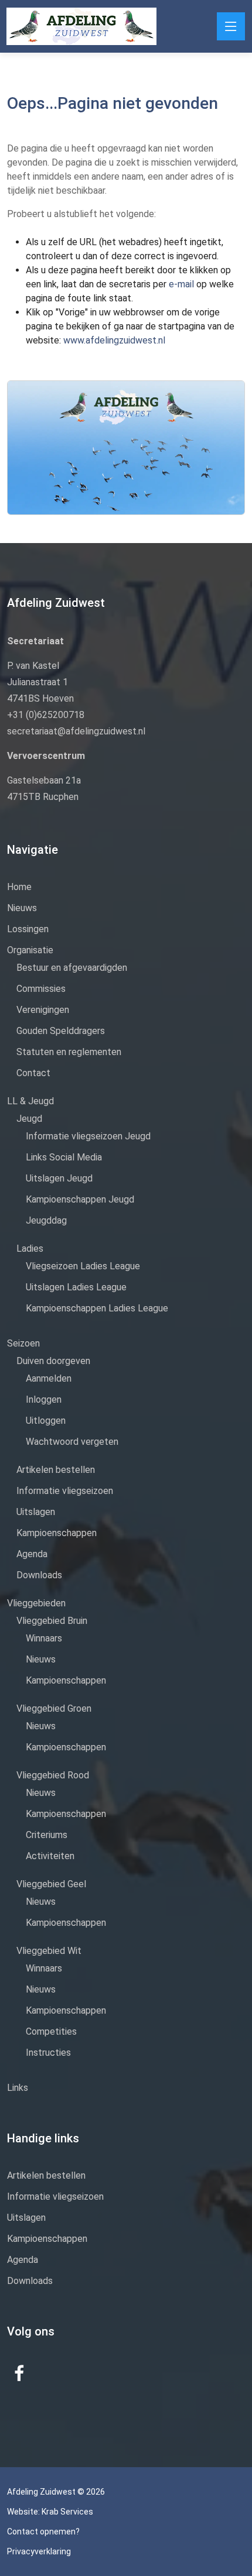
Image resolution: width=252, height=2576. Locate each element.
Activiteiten (50, 1856)
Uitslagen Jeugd (59, 1178)
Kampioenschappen (57, 1533)
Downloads (39, 1575)
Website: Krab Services (50, 2512)
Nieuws (22, 908)
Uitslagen (36, 1512)
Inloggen (44, 1399)
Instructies (48, 2053)
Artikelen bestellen (56, 1470)
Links (18, 2088)
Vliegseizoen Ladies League (83, 1266)
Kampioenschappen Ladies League (97, 1308)
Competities (51, 2031)
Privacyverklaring (39, 2551)
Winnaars (44, 1638)
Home (19, 887)
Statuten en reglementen (69, 1052)
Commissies (41, 989)
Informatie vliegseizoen (65, 1491)
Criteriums (47, 1835)
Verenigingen (43, 1010)
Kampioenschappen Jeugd (80, 1199)
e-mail (183, 284)
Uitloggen (46, 1421)
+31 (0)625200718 (46, 715)
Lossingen (28, 929)
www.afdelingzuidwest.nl (114, 340)
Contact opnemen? (43, 2532)
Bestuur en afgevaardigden (72, 968)
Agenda (32, 1554)
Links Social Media (64, 1157)
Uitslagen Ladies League (76, 1287)
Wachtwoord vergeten (72, 1442)
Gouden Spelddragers (61, 1031)
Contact (33, 1073)
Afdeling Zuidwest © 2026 (56, 2492)
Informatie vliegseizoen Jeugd (88, 1136)
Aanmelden (49, 1378)
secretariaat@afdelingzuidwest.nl (76, 731)
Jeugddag (46, 1220)
